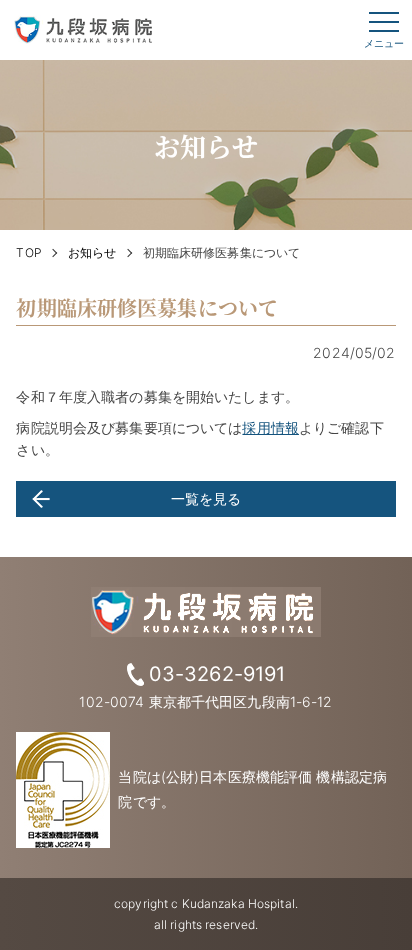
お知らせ (92, 252)
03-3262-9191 (217, 674)
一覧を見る (206, 498)
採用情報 (270, 427)
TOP (28, 252)
